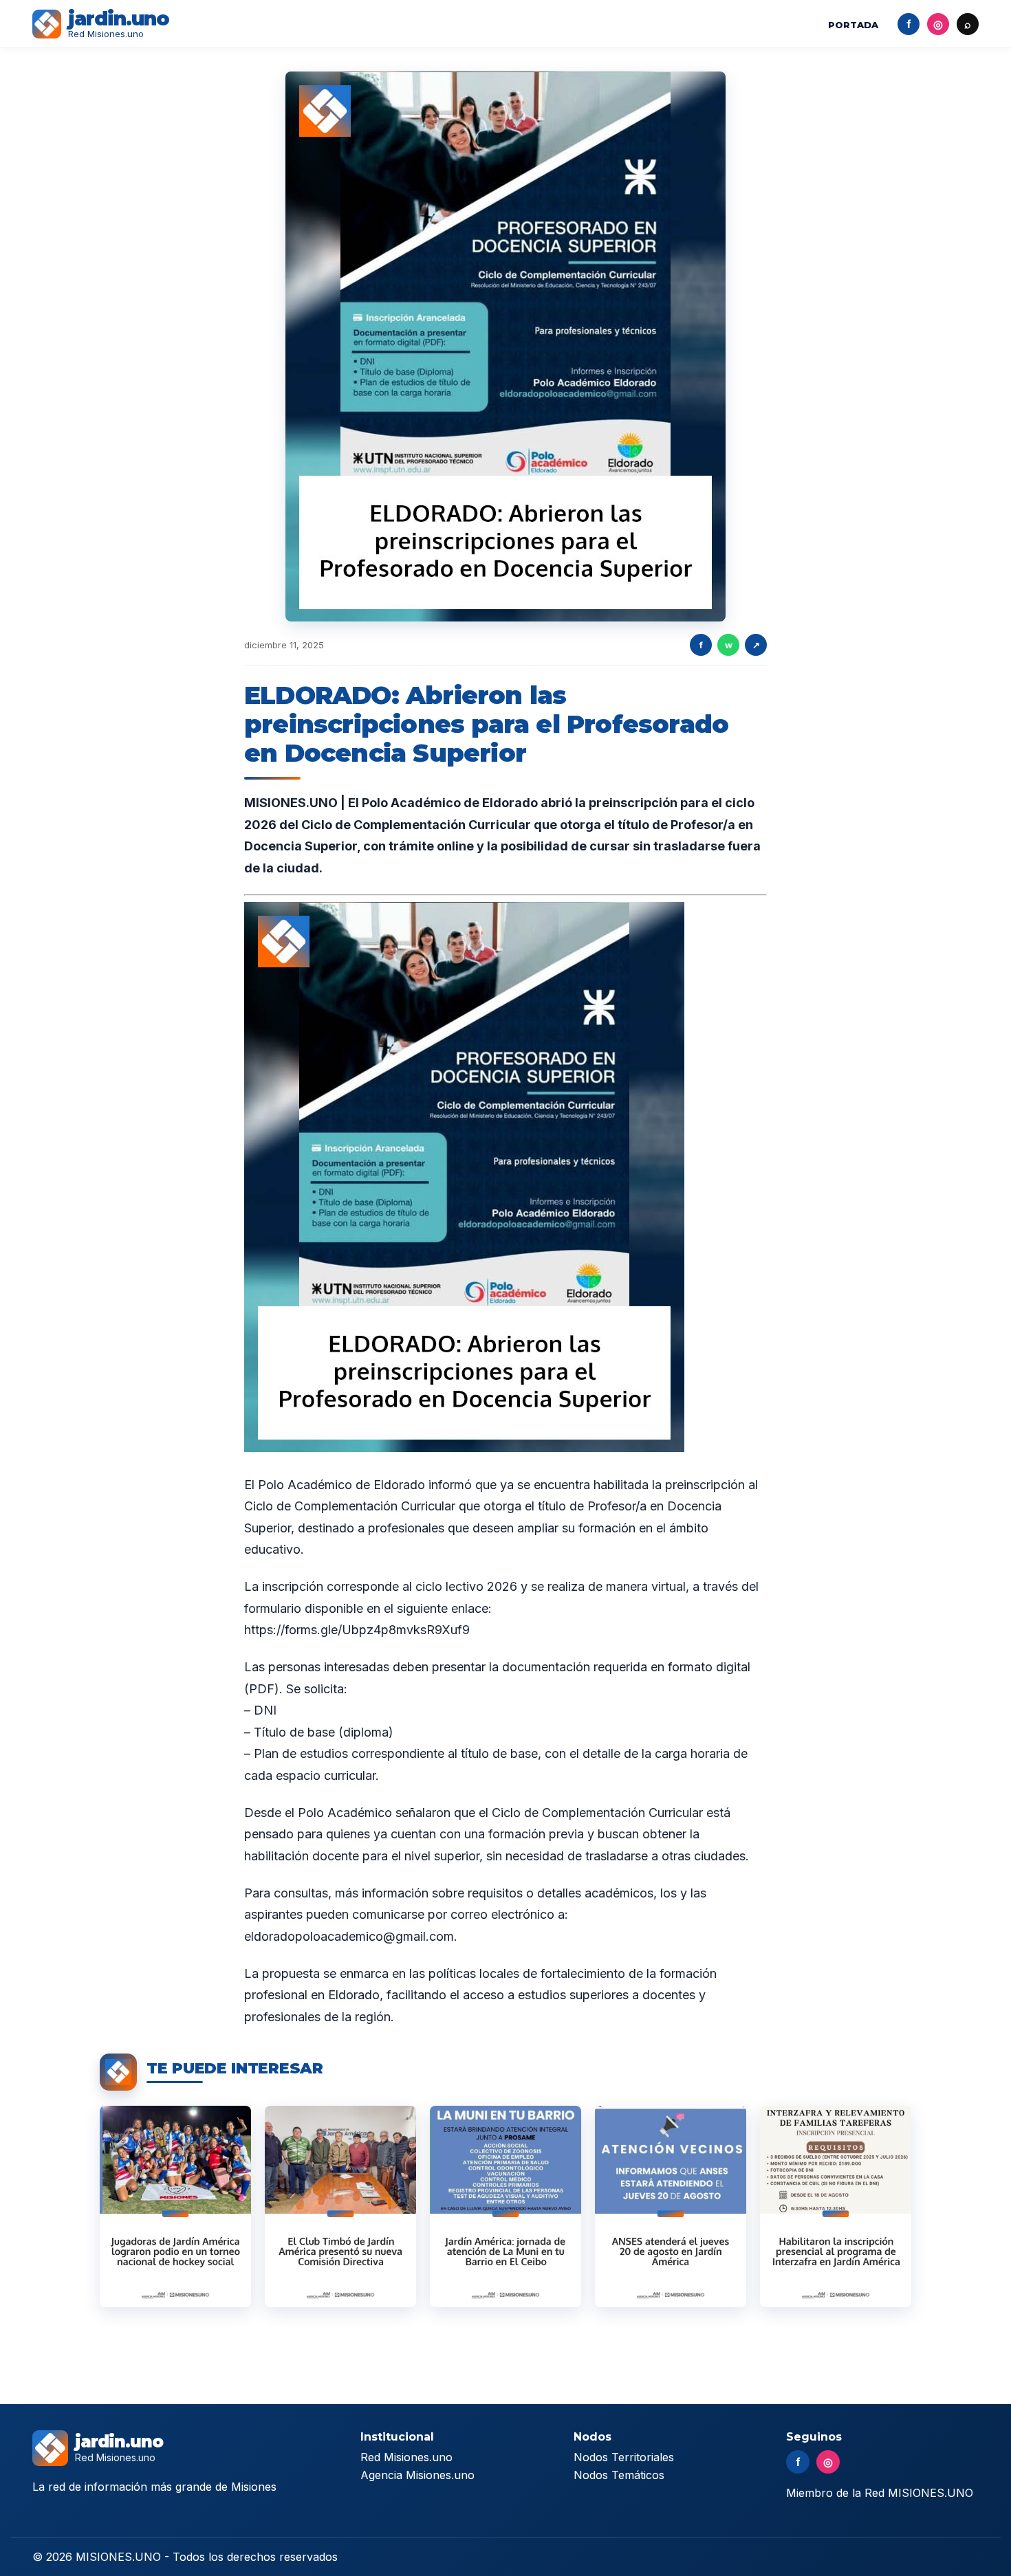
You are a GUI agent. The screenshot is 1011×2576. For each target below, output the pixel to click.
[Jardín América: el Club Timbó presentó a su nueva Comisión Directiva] (340, 2206)
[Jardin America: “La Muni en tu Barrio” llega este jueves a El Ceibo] (505, 2206)
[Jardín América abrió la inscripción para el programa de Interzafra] (836, 2206)
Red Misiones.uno (406, 2457)
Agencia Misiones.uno (417, 2475)
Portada (853, 25)
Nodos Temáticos (619, 2475)
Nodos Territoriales (624, 2457)
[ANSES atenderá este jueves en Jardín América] (671, 2206)
